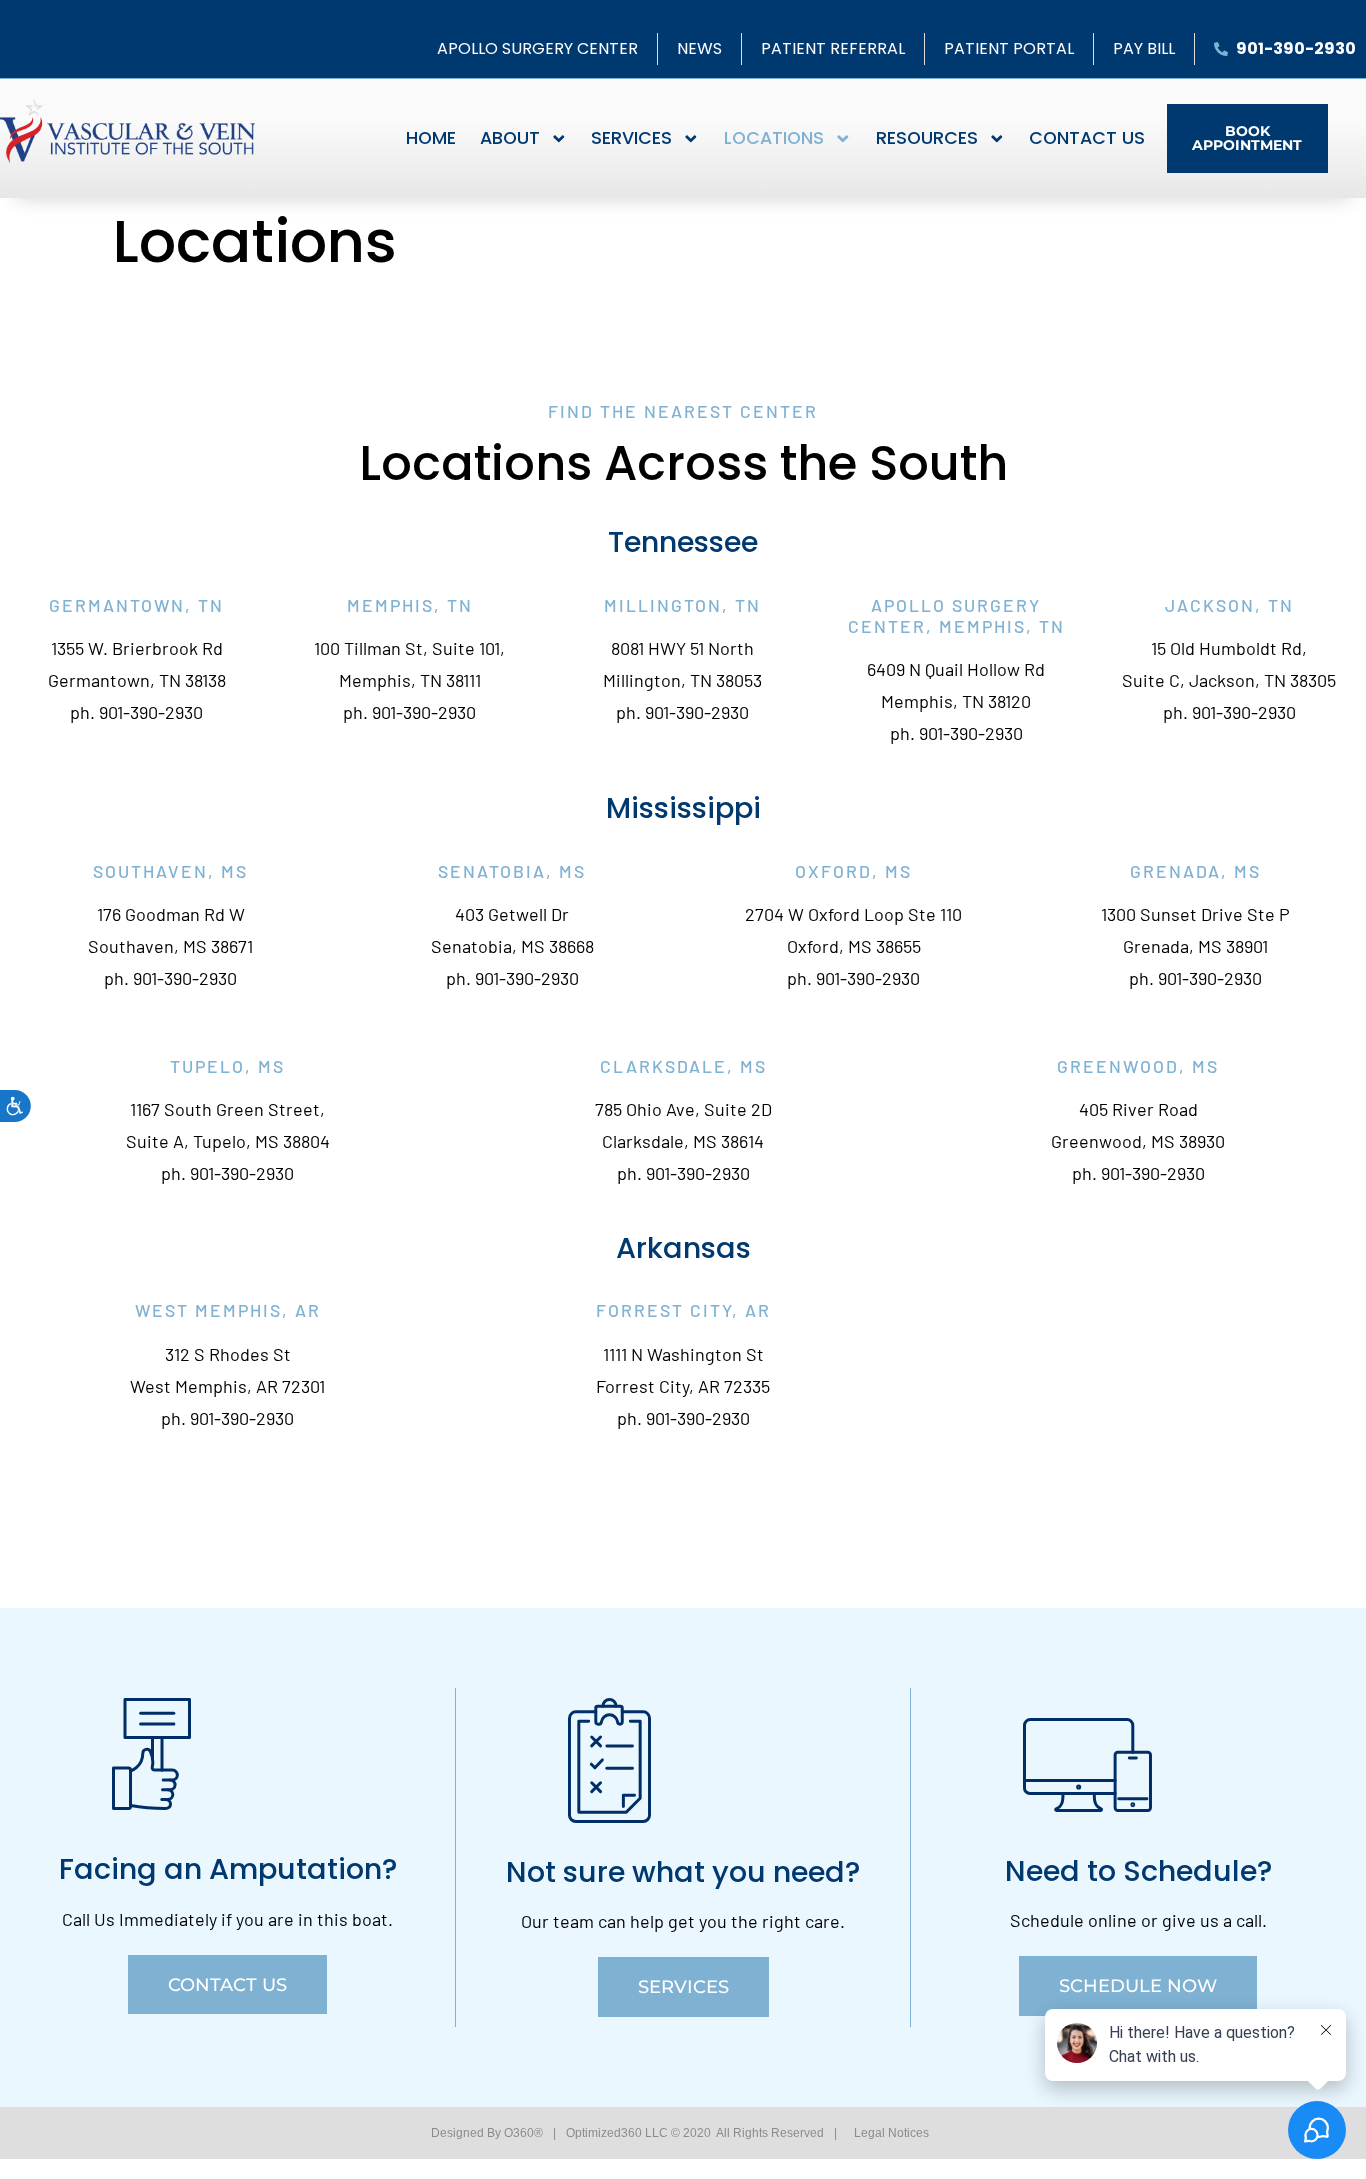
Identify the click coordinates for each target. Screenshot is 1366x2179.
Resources (927, 138)
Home (431, 138)
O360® (523, 2133)
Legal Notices (891, 2133)
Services (631, 138)
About (510, 138)
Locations (774, 138)
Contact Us (1087, 138)
